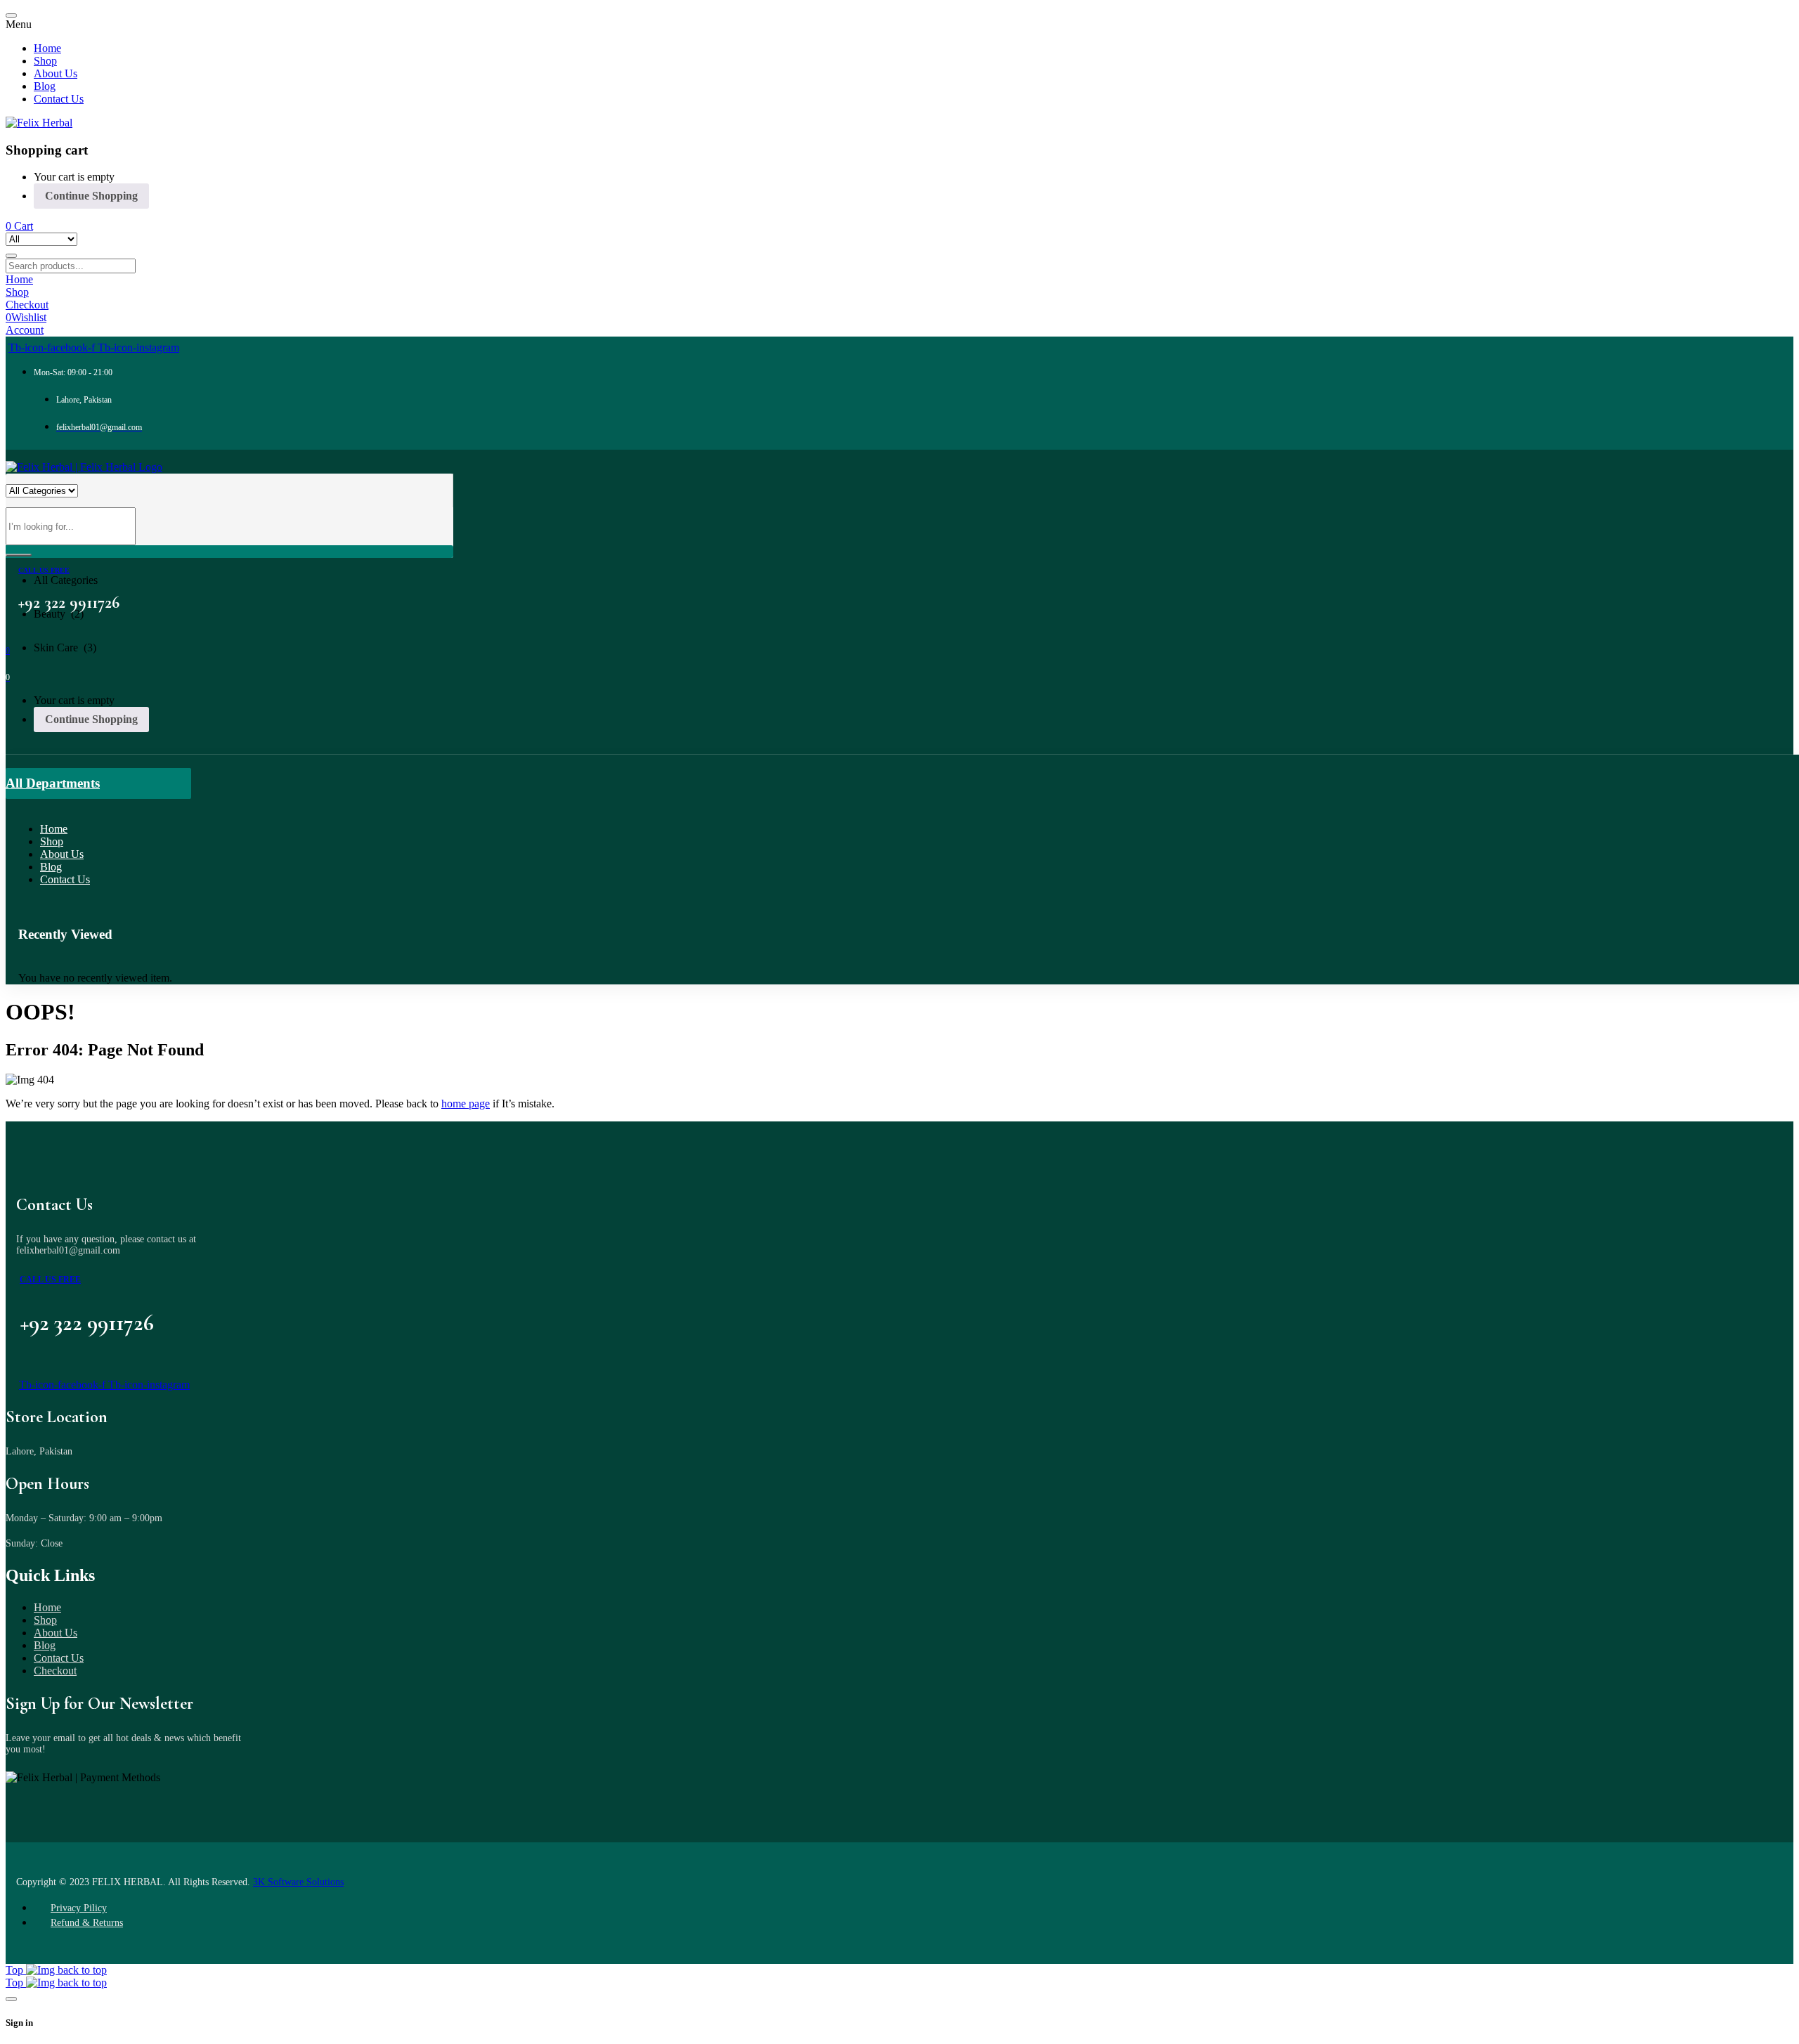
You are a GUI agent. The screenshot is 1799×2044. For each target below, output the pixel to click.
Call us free (44, 570)
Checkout (55, 1671)
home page (466, 1104)
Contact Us (59, 1658)
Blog (45, 1645)
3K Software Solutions (298, 1882)
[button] (229, 569)
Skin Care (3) (65, 647)
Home (47, 1607)
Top (16, 1970)
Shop (45, 1620)
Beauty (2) (59, 614)
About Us (56, 1633)
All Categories (66, 580)
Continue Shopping (91, 196)
